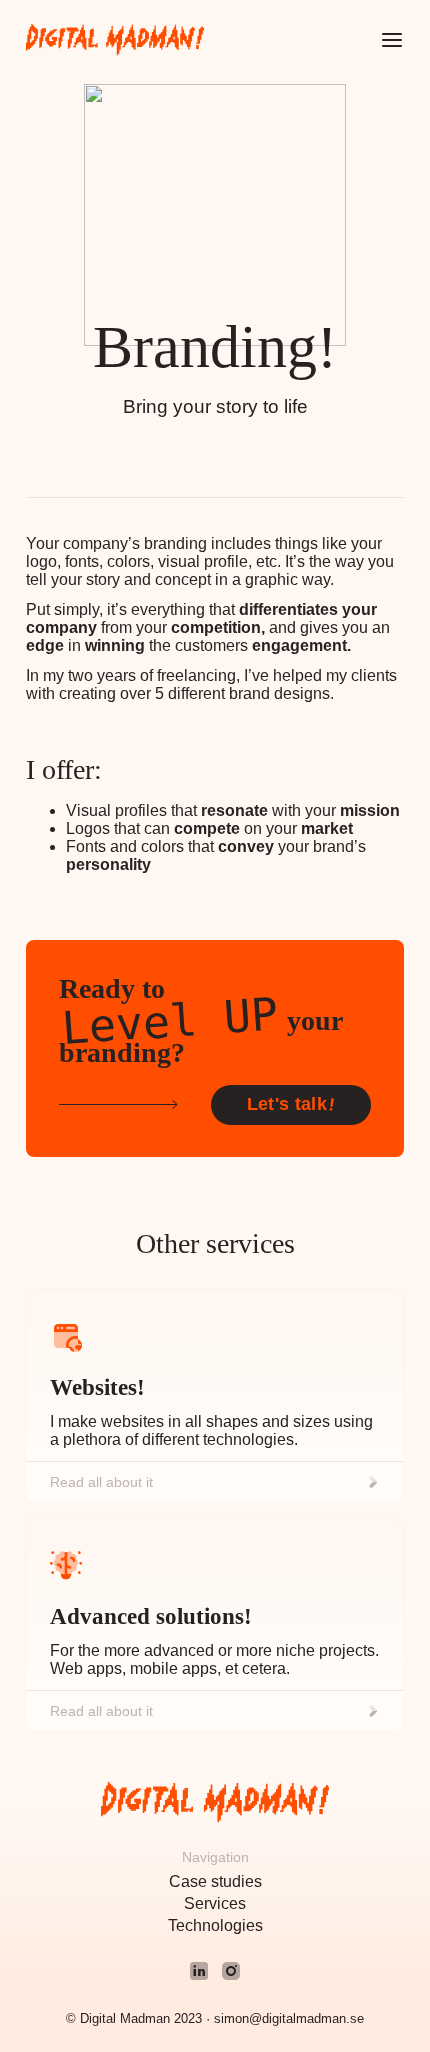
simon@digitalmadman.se (289, 2018)
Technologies (215, 1925)
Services (215, 1903)
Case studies (215, 1881)
